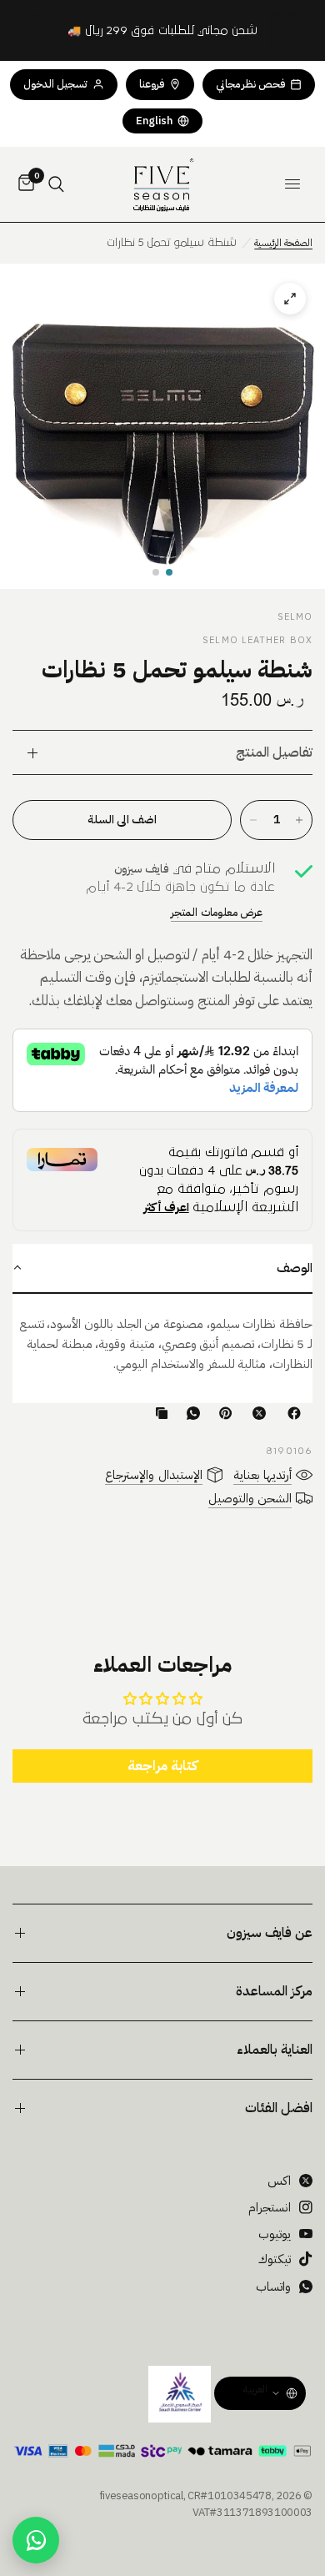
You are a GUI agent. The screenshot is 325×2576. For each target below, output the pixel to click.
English (154, 121)
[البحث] (56, 184)
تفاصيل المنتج (274, 752)
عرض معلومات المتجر (217, 912)
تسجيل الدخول (55, 84)
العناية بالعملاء (275, 2050)
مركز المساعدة (274, 1991)
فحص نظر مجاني (250, 84)
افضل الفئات (279, 2108)
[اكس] (256, 1413)
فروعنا (152, 84)
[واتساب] (190, 1413)
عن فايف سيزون (270, 1933)
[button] (169, 572)
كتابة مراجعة (162, 1766)
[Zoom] (162, 426)
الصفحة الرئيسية (283, 243)
